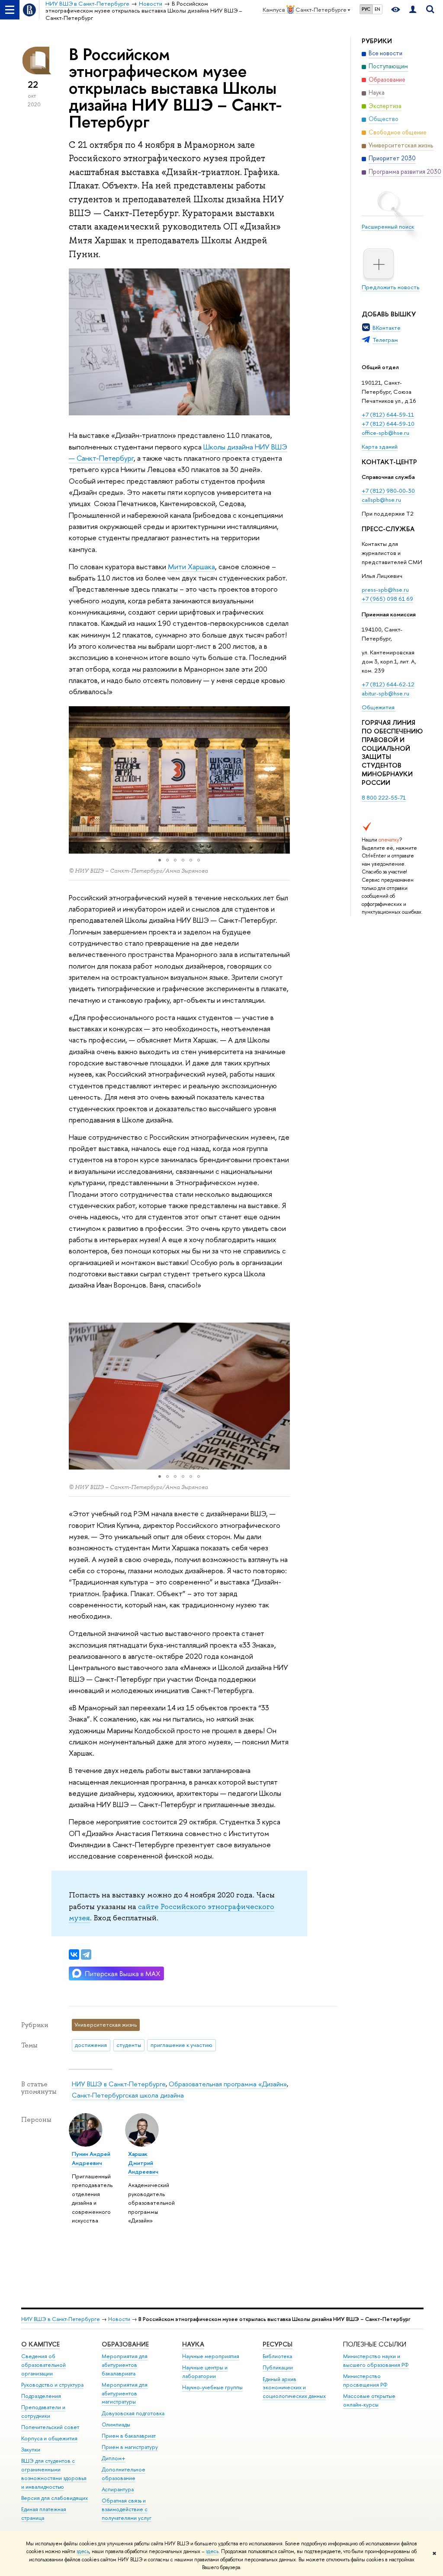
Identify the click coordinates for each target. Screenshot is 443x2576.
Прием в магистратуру (130, 2447)
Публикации (278, 2367)
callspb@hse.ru (381, 500)
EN (377, 9)
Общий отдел (380, 367)
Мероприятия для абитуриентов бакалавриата (125, 2365)
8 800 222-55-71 (384, 797)
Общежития (379, 707)
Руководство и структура (52, 2385)
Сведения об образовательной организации (43, 2365)
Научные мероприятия (211, 2356)
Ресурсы (278, 2344)
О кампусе (40, 2344)
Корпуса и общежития (49, 2438)
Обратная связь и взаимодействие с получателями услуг (127, 2509)
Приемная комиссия (389, 614)
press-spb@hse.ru (385, 590)
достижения (91, 2045)
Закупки (31, 2450)
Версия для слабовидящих (55, 2498)
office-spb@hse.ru (385, 433)
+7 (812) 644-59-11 (388, 414)
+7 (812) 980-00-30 (388, 491)
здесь (83, 2551)
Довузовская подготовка (133, 2413)
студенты (129, 2045)
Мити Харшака (191, 566)
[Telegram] (86, 1954)
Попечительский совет (50, 2427)
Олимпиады (116, 2425)
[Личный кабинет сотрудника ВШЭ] (413, 10)
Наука (193, 2344)
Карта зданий (380, 446)
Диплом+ (114, 2458)
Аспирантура (118, 2489)
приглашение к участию (181, 2045)
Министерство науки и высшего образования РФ (376, 2361)
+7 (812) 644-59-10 (388, 424)
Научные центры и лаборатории (205, 2372)
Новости (119, 2319)
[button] (77, 780)
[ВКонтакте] (74, 1954)
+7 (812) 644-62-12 (388, 684)
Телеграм (385, 340)
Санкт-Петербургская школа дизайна (128, 2095)
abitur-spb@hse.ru (385, 693)
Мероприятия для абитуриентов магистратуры (125, 2393)
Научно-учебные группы (212, 2387)
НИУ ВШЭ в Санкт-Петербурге (119, 2084)
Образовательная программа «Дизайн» (228, 2084)
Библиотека (277, 2356)
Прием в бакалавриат (129, 2436)
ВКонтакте (387, 328)
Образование (125, 2344)
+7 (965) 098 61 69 (387, 599)
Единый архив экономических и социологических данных (294, 2388)
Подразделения (41, 2396)
